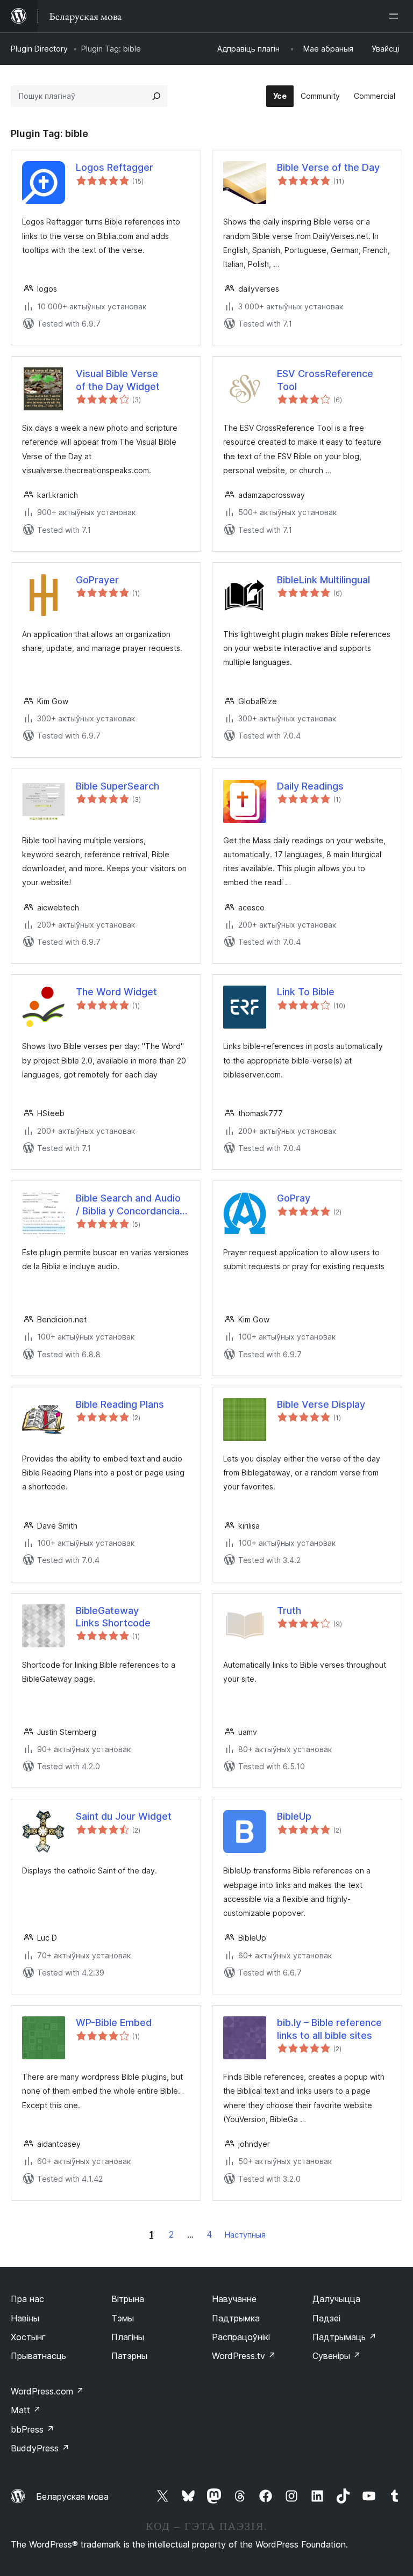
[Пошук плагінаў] (156, 96)
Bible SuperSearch (118, 786)
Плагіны (128, 2337)
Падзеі (326, 2318)
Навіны (25, 2318)
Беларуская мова (72, 2497)
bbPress (33, 2429)
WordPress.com (47, 2391)
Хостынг (28, 2337)
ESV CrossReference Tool (325, 380)
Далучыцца (336, 2299)
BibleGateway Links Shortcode (113, 1617)
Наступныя (245, 2235)
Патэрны (129, 2356)
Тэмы (123, 2318)
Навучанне (234, 2299)
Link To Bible (306, 992)
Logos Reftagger (115, 167)
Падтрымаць (344, 2337)
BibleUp (294, 1816)
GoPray (294, 1198)
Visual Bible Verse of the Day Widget (118, 380)
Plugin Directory (39, 49)
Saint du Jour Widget (124, 1816)
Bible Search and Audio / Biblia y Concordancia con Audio (128, 1205)
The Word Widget (116, 992)
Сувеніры (337, 2356)
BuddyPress (40, 2448)
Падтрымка (236, 2318)
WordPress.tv (244, 2356)
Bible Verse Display (321, 1404)
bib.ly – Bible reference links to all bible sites (329, 2029)
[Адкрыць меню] (396, 16)
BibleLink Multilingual (323, 580)
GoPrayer (97, 580)
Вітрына (128, 2299)
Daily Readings (310, 786)
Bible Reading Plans (120, 1404)
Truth (289, 1611)
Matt (26, 2410)
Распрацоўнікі (241, 2337)
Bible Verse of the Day (328, 167)
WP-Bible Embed (114, 2023)
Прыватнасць (38, 2356)
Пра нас (27, 2299)
